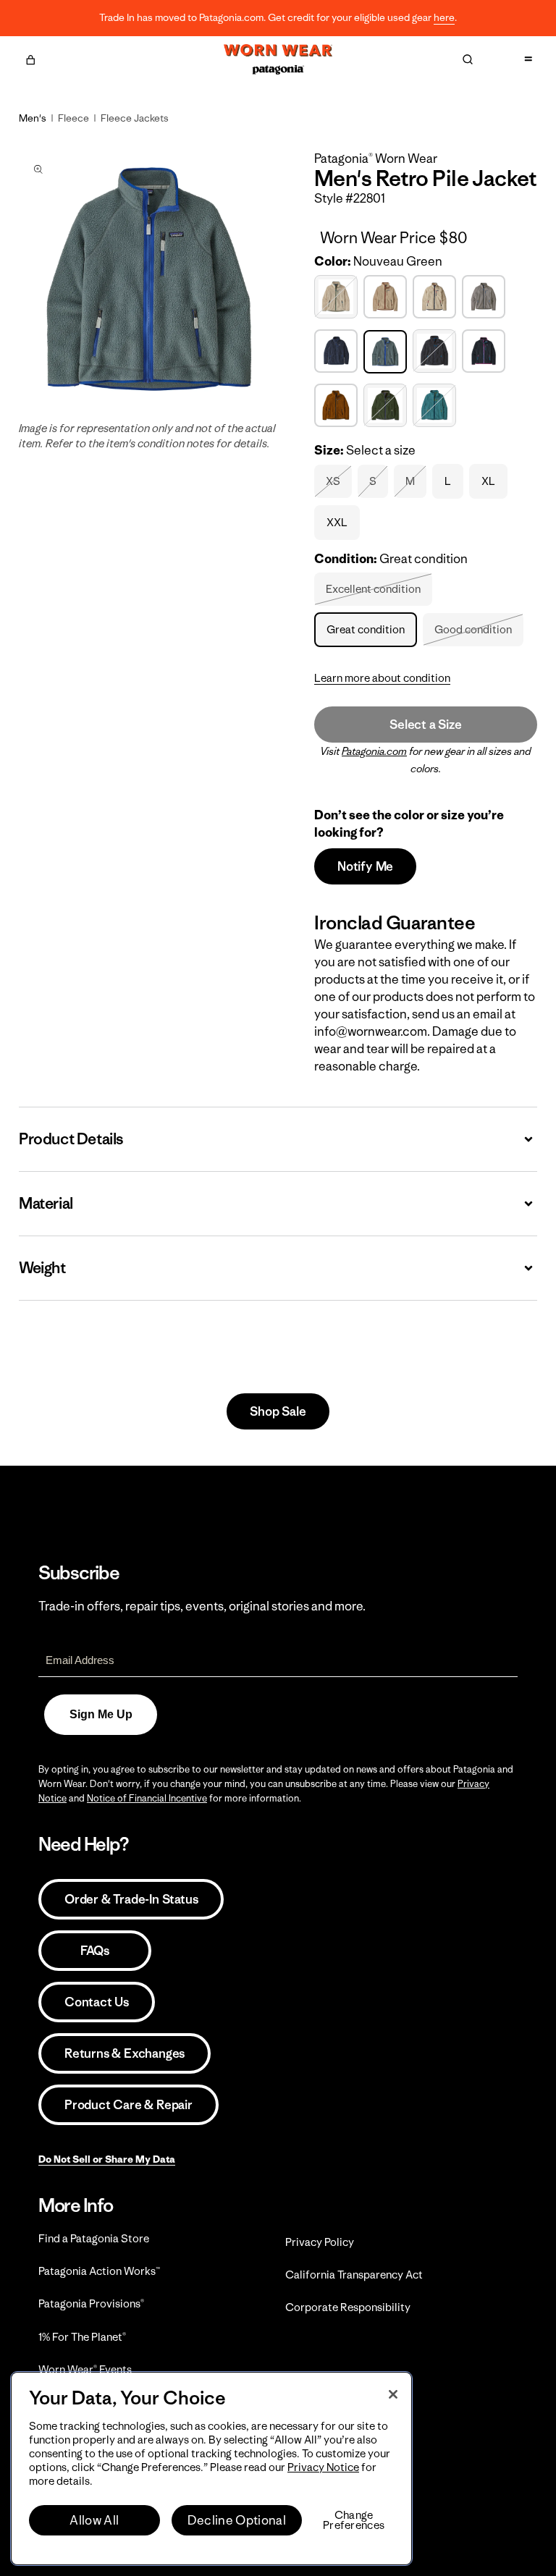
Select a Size (425, 725)
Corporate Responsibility (348, 2307)
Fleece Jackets (135, 118)
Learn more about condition (382, 678)
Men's (33, 118)
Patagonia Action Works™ (99, 2271)
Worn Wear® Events (85, 2369)
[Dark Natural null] (338, 297)
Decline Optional (237, 2520)
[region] (211, 2469)
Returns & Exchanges (125, 2053)
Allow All (94, 2520)
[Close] (393, 2394)
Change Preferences (354, 2520)
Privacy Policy (320, 2242)
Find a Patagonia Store (94, 2238)
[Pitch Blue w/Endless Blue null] (436, 351)
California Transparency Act (354, 2275)
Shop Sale (278, 1411)
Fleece (73, 118)
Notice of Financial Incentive (147, 1798)
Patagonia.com (374, 751)
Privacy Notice (323, 2467)
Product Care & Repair (129, 2105)
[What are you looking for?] (468, 59)
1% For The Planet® (82, 2337)
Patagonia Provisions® (91, 2303)
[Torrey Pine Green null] (387, 406)
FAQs (95, 1951)
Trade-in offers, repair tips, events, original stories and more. (202, 1606)
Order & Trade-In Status (131, 1899)
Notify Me (365, 866)
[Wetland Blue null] (436, 406)
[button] (30, 58)
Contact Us (97, 2002)
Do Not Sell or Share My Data (107, 2159)
